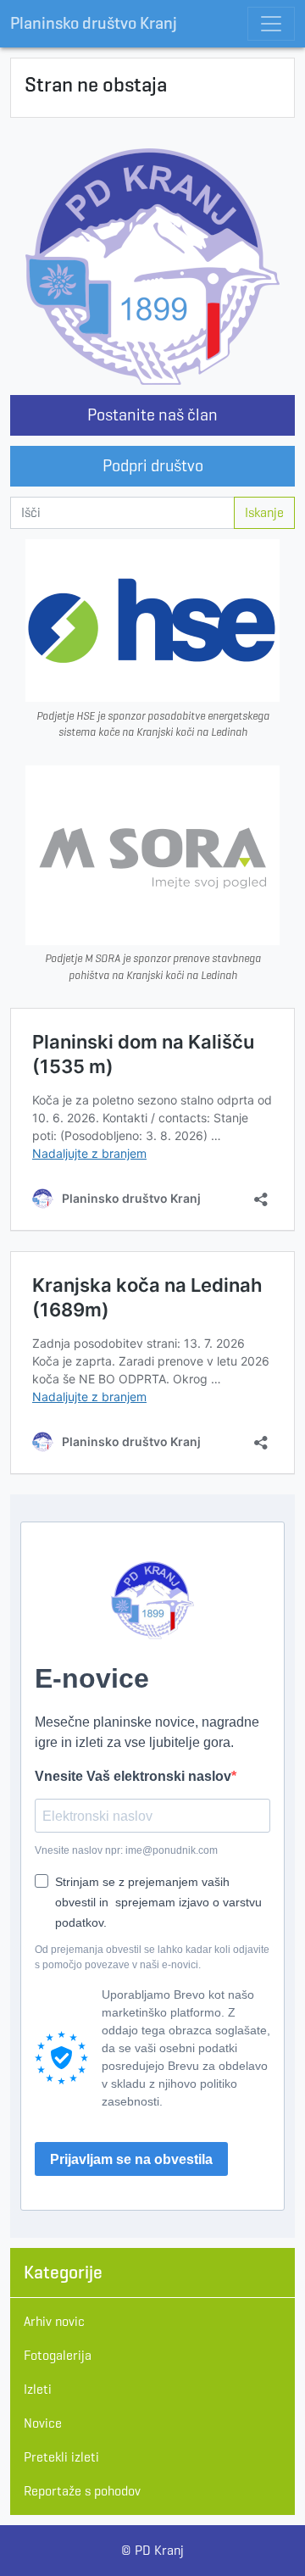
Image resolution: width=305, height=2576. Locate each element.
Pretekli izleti (61, 2457)
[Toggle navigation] (271, 24)
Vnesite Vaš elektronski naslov (133, 1776)
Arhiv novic (54, 2321)
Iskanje (264, 512)
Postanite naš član (152, 415)
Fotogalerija (58, 2355)
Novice (43, 2423)
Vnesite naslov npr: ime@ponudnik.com (126, 1850)
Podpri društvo (153, 466)
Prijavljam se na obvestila (131, 2159)
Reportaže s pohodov (82, 2491)
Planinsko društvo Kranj (94, 23)
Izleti (38, 2389)
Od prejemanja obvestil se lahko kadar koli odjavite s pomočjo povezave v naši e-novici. (152, 1957)
